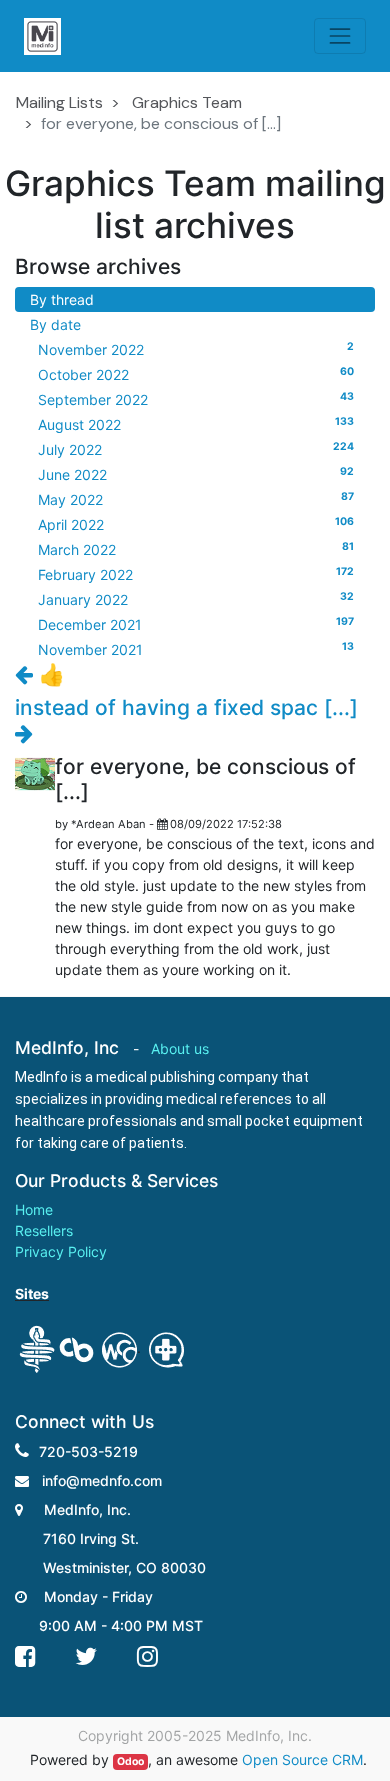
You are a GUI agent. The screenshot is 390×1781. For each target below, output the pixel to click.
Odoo (130, 1761)
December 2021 (196, 624)
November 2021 (196, 649)
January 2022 (196, 599)
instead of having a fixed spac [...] (186, 707)
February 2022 (196, 574)
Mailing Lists (59, 102)
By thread (62, 299)
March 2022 (196, 549)
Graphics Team (187, 102)
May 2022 (196, 499)
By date (55, 324)
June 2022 (196, 474)
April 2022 (196, 524)
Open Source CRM (302, 1759)
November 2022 (196, 349)
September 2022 (196, 399)
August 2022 (196, 424)
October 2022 (196, 374)
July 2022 (196, 449)
